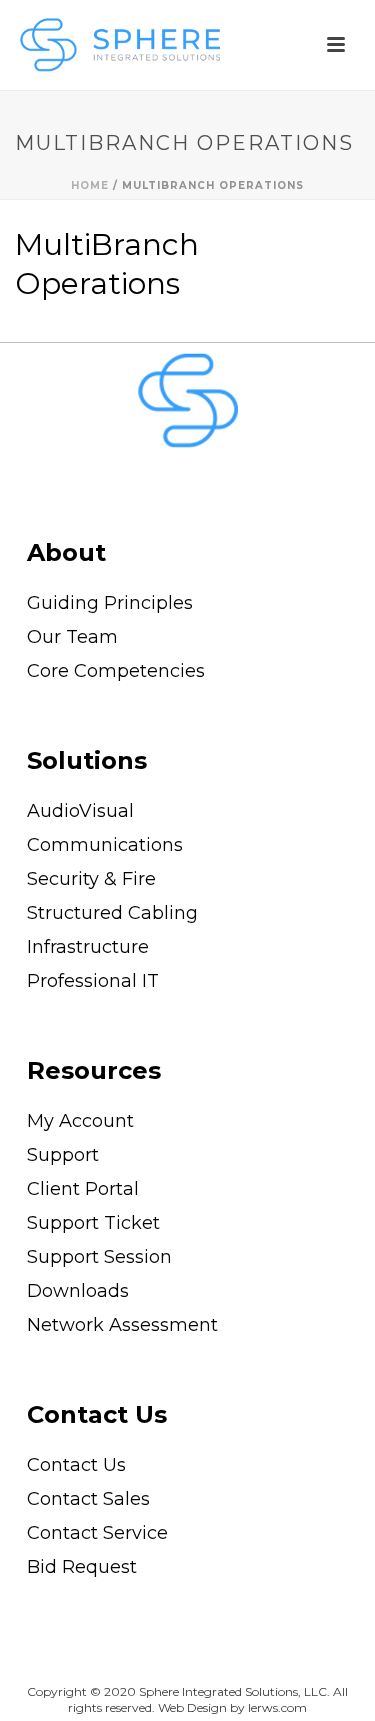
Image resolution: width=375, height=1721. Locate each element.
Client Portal (83, 1189)
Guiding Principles (110, 603)
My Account (80, 1121)
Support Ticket (93, 1223)
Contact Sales (88, 1499)
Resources (94, 1070)
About (66, 552)
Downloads (78, 1291)
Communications (105, 845)
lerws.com (277, 1707)
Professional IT (93, 981)
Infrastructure (88, 947)
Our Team (72, 637)
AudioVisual (80, 811)
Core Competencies (116, 671)
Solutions (87, 760)
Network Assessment (122, 1325)
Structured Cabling (112, 913)
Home (90, 185)
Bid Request (82, 1567)
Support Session (99, 1257)
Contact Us (97, 1414)
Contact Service (97, 1533)
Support (63, 1155)
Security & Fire (91, 879)
